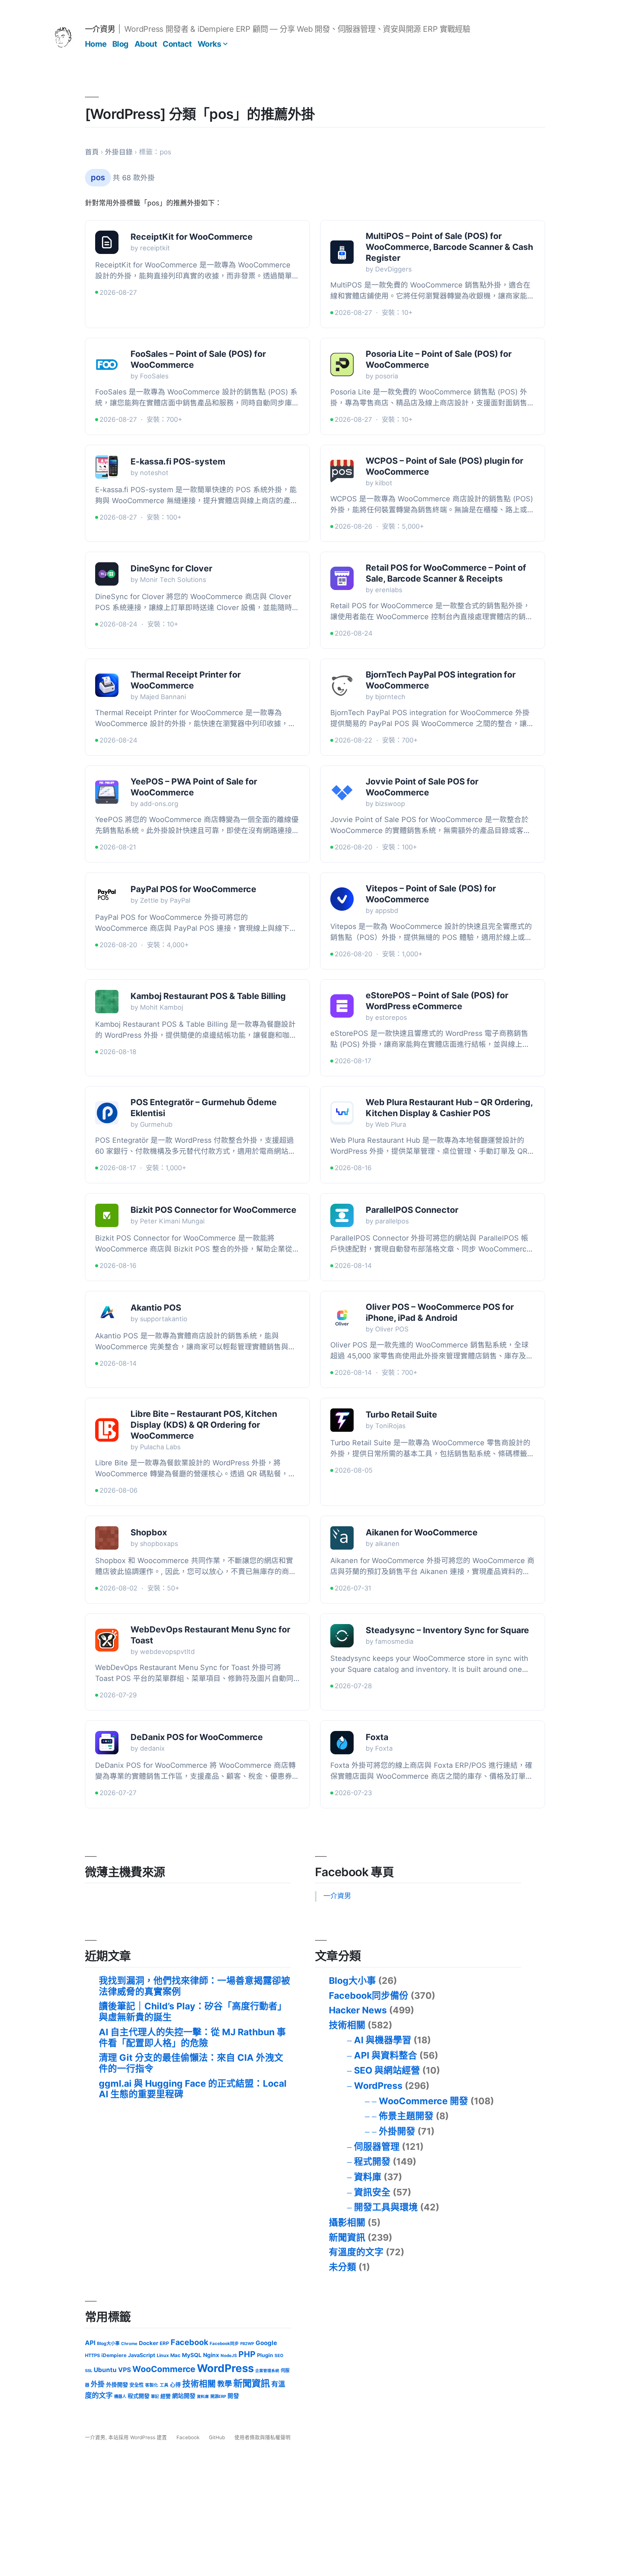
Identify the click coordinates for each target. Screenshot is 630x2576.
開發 (233, 2396)
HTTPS (92, 2355)
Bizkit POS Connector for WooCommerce (213, 1210)
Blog (120, 44)
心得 (175, 2385)
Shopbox (149, 1532)
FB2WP (247, 2344)
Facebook (189, 2342)
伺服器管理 (377, 2147)
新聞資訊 (347, 2237)
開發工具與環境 (386, 2207)
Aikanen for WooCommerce (422, 1532)
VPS (125, 2370)
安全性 (137, 2385)
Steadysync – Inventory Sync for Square (447, 1630)
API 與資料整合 (386, 2055)
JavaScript (142, 2355)
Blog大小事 (352, 1981)
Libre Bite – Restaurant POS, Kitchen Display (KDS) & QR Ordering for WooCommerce (204, 1425)
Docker (149, 2343)
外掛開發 (397, 2131)
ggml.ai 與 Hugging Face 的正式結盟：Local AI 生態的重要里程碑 (193, 2089)
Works (209, 44)
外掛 (98, 2384)
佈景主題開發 (406, 2116)
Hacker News (358, 2010)
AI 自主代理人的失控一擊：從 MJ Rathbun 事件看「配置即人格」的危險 (192, 2037)
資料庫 (368, 2177)
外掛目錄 (119, 152)
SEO (279, 2356)
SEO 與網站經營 (387, 2070)
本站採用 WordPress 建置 (138, 2437)
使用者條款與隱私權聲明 (262, 2437)
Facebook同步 (224, 2344)
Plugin (265, 2355)
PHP (247, 2354)
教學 (225, 2384)
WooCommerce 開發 (423, 2101)
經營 (166, 2396)
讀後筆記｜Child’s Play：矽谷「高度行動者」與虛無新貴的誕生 (193, 2012)
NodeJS (229, 2356)
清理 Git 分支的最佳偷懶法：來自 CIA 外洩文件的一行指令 (191, 2063)
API (90, 2343)
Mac (175, 2355)
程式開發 (372, 2162)
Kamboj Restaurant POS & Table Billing (208, 996)
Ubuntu (105, 2370)
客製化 (152, 2385)
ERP (164, 2343)
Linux (163, 2355)
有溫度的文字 (356, 2252)
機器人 (120, 2396)
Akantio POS (156, 1308)
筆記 (155, 2396)
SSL (89, 2371)
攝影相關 (347, 2222)
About (146, 44)
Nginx (211, 2355)
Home (96, 44)
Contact (177, 44)
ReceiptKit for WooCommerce (192, 237)
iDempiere (114, 2355)
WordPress (378, 2086)
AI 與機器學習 (383, 2040)
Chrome (129, 2344)
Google (266, 2343)
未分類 (343, 2267)
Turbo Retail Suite (401, 1415)
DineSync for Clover (171, 568)
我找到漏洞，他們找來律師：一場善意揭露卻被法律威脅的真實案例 (195, 1986)
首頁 (92, 152)
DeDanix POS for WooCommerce (197, 1737)
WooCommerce (164, 2369)
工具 (164, 2385)
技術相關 (347, 2025)
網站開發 (184, 2396)
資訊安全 (372, 2192)
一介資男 (100, 29)
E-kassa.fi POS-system (178, 462)
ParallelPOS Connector (412, 1210)
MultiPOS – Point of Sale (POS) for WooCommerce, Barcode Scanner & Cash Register (449, 247)
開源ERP (218, 2396)
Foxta (377, 1737)
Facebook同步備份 (369, 1995)
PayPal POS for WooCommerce (193, 889)
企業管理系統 (267, 2371)
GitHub (217, 2437)
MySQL (192, 2355)
